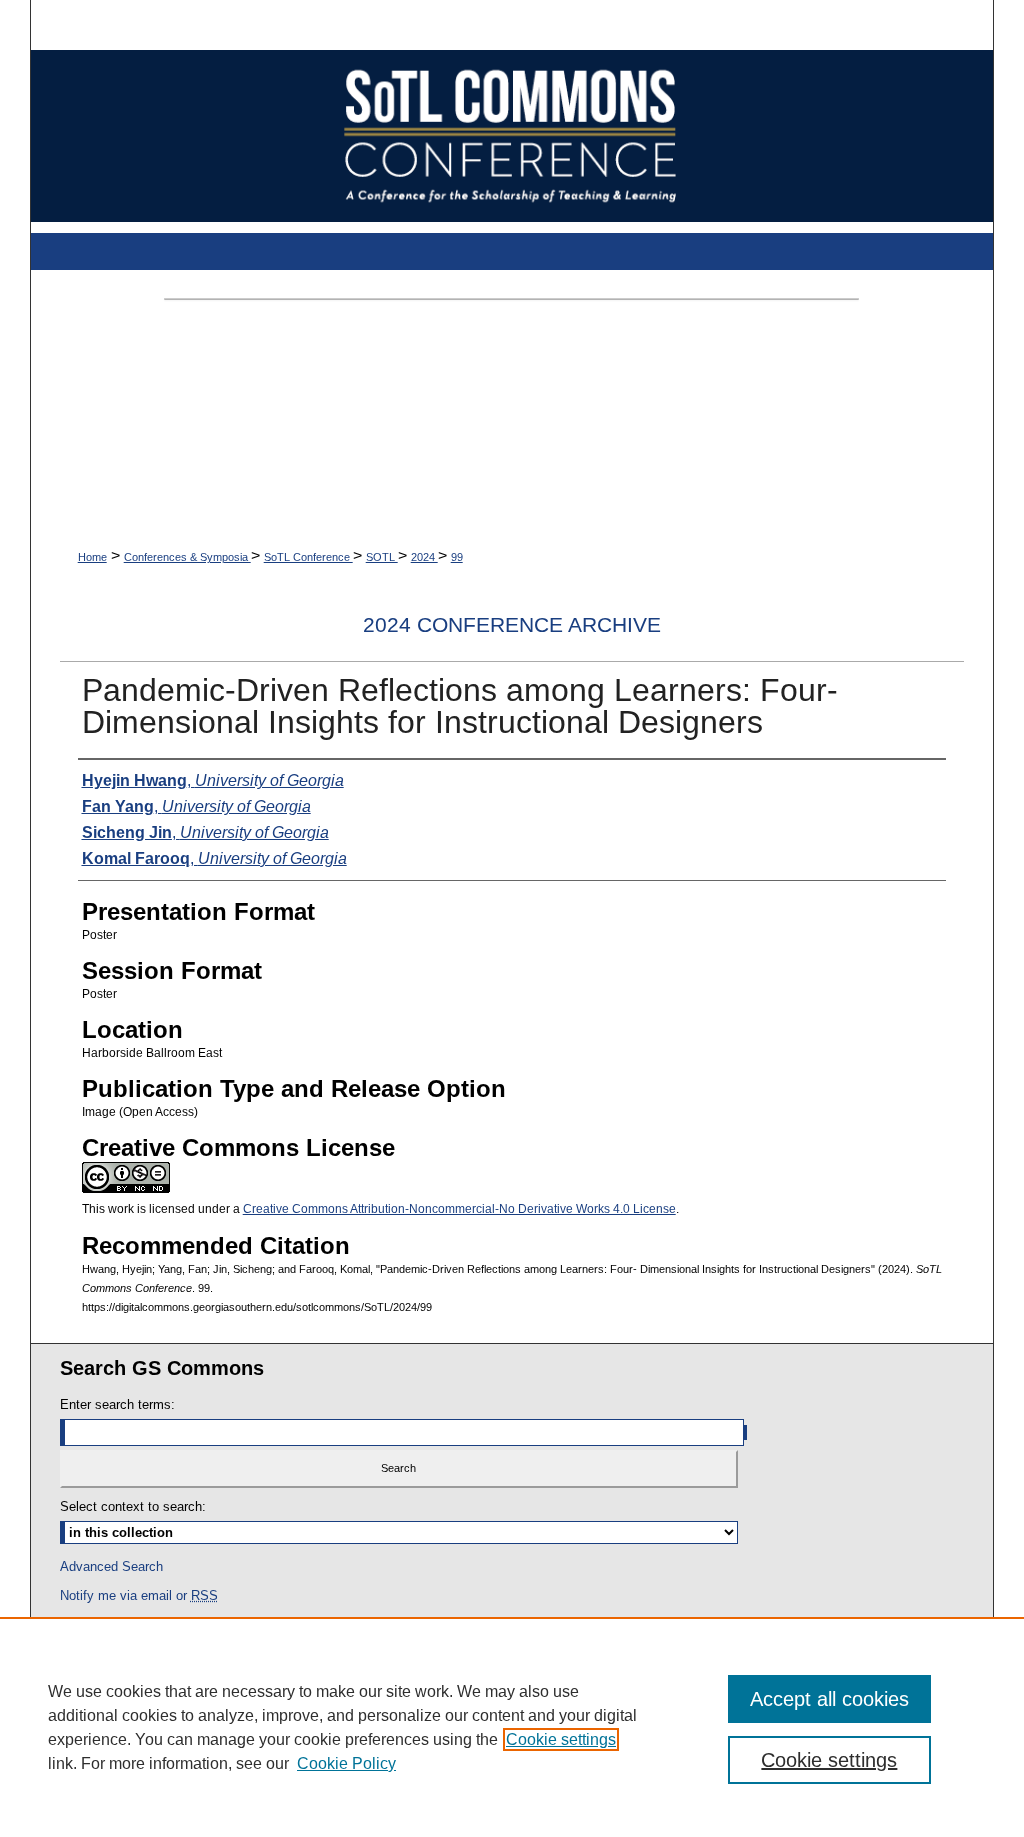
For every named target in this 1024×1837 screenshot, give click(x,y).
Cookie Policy (346, 1763)
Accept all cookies (829, 1699)
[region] (512, 1727)
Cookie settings (561, 1739)
